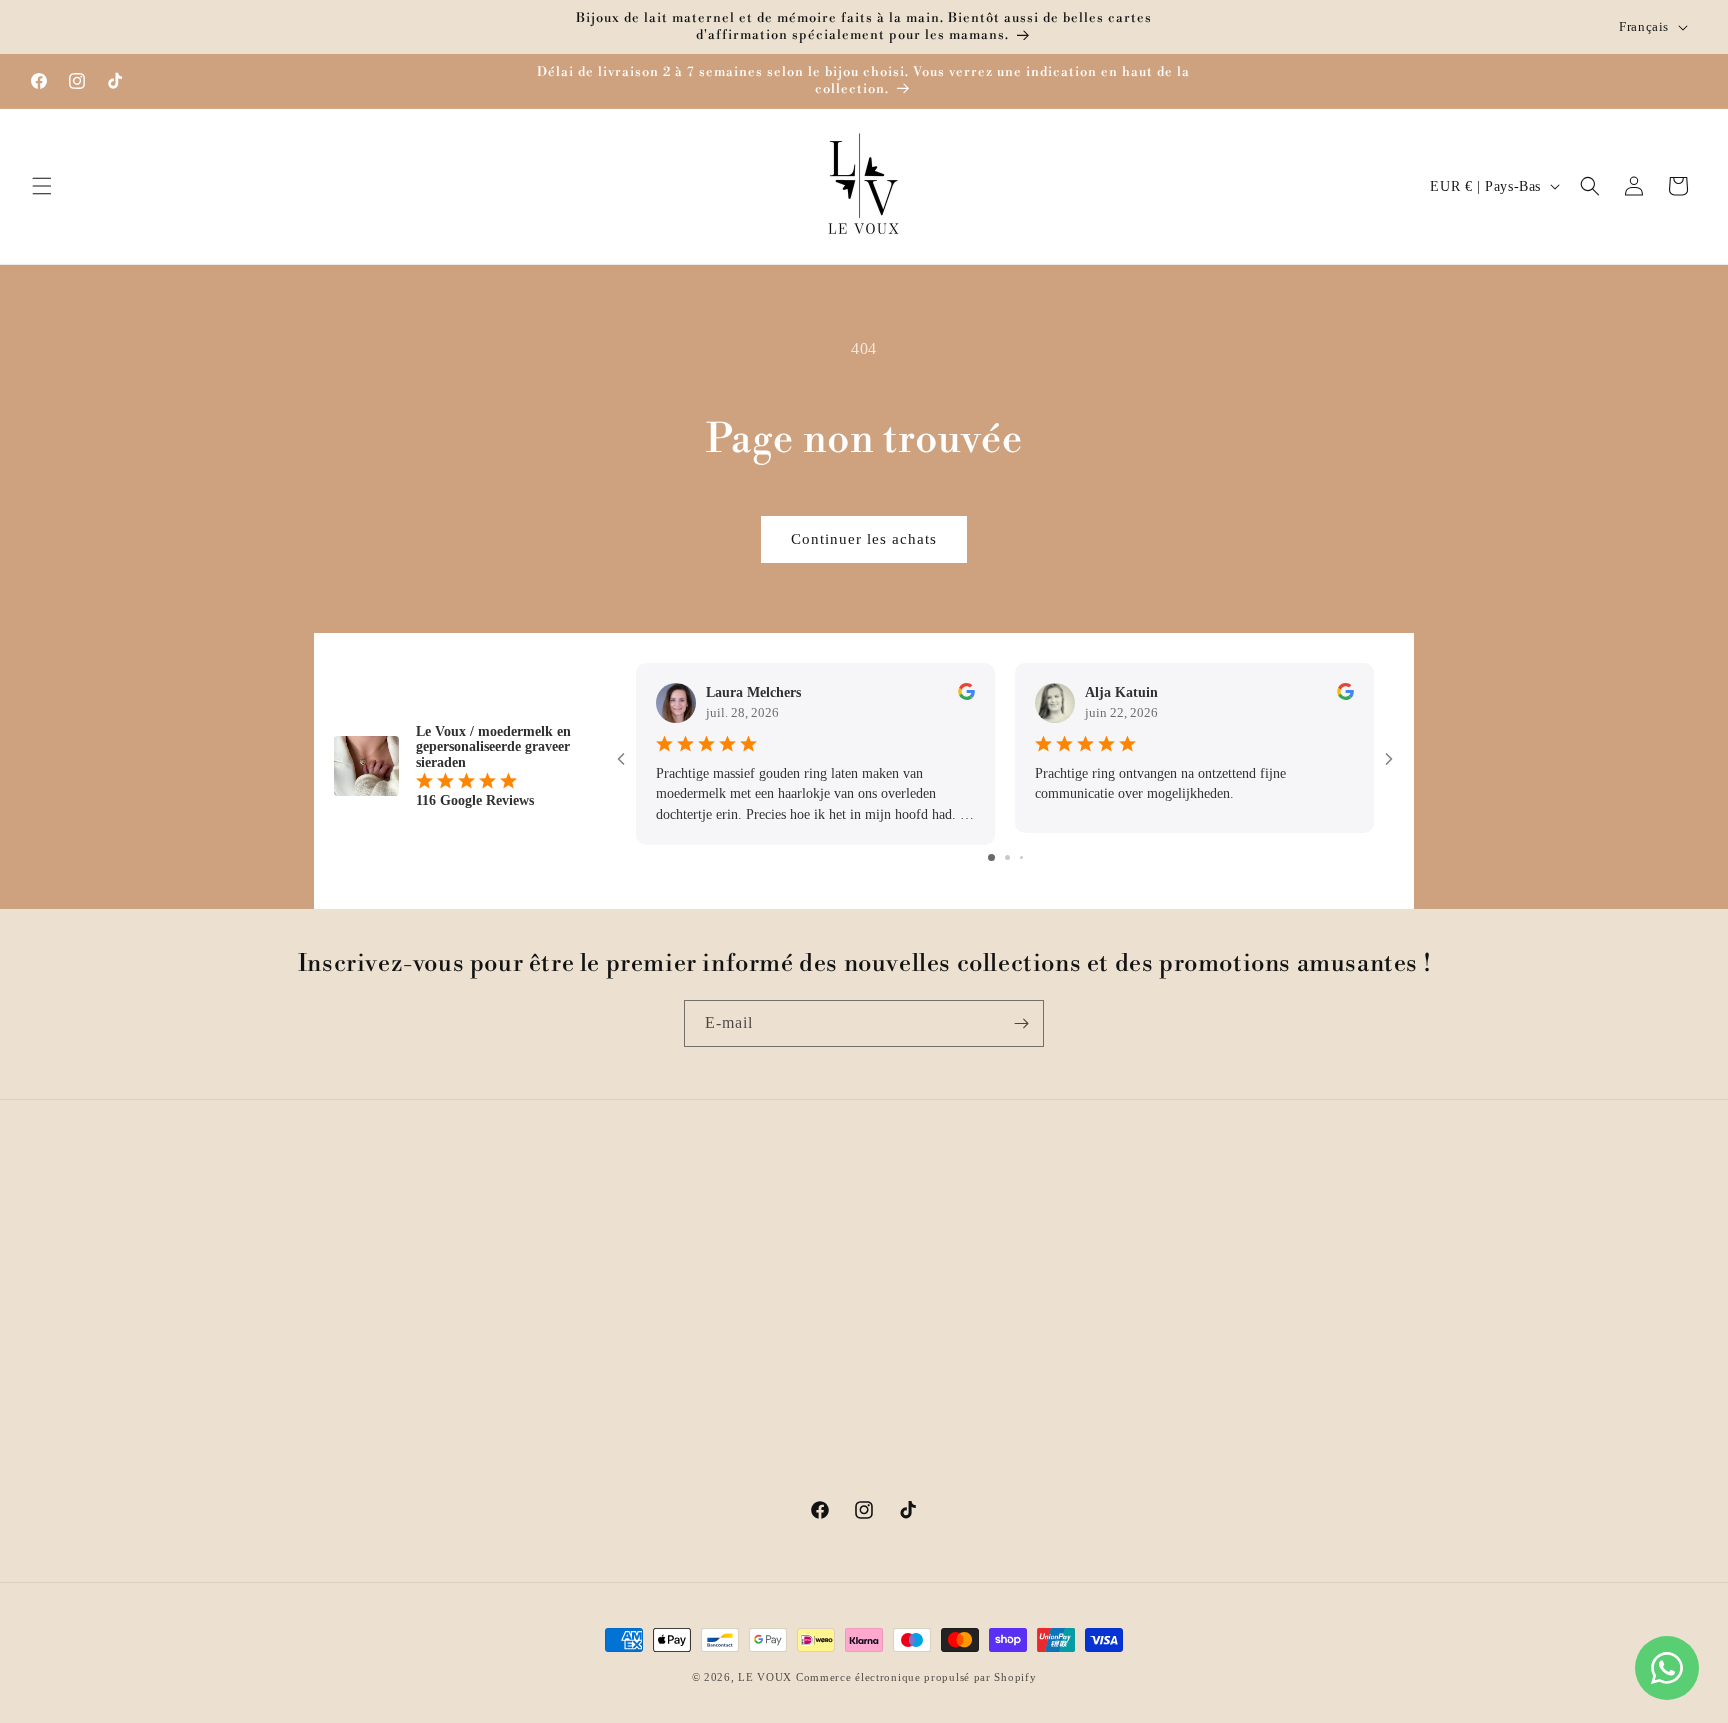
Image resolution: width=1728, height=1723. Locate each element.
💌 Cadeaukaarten (1109, 1409)
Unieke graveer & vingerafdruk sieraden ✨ (1189, 1268)
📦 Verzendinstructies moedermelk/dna (1174, 1444)
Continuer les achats (864, 539)
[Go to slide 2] (1007, 856)
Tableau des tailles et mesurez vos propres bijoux (835, 1339)
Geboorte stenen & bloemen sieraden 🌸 (1178, 1303)
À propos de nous (737, 1233)
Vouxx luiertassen (1107, 1374)
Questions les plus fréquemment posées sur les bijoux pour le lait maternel (479, 1352)
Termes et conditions (378, 1459)
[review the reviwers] (966, 695)
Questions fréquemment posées (409, 1303)
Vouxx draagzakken (1113, 1339)
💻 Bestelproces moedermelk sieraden (1170, 1479)
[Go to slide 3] (1021, 856)
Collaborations (728, 1268)
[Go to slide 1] (991, 856)
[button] (42, 186)
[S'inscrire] (1021, 1023)
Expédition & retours (380, 1268)
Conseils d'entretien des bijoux (778, 1374)
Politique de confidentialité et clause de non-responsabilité (454, 1412)
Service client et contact (389, 1233)
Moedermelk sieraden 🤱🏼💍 (1139, 1233)
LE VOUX (765, 1677)
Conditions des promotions (766, 1303)
